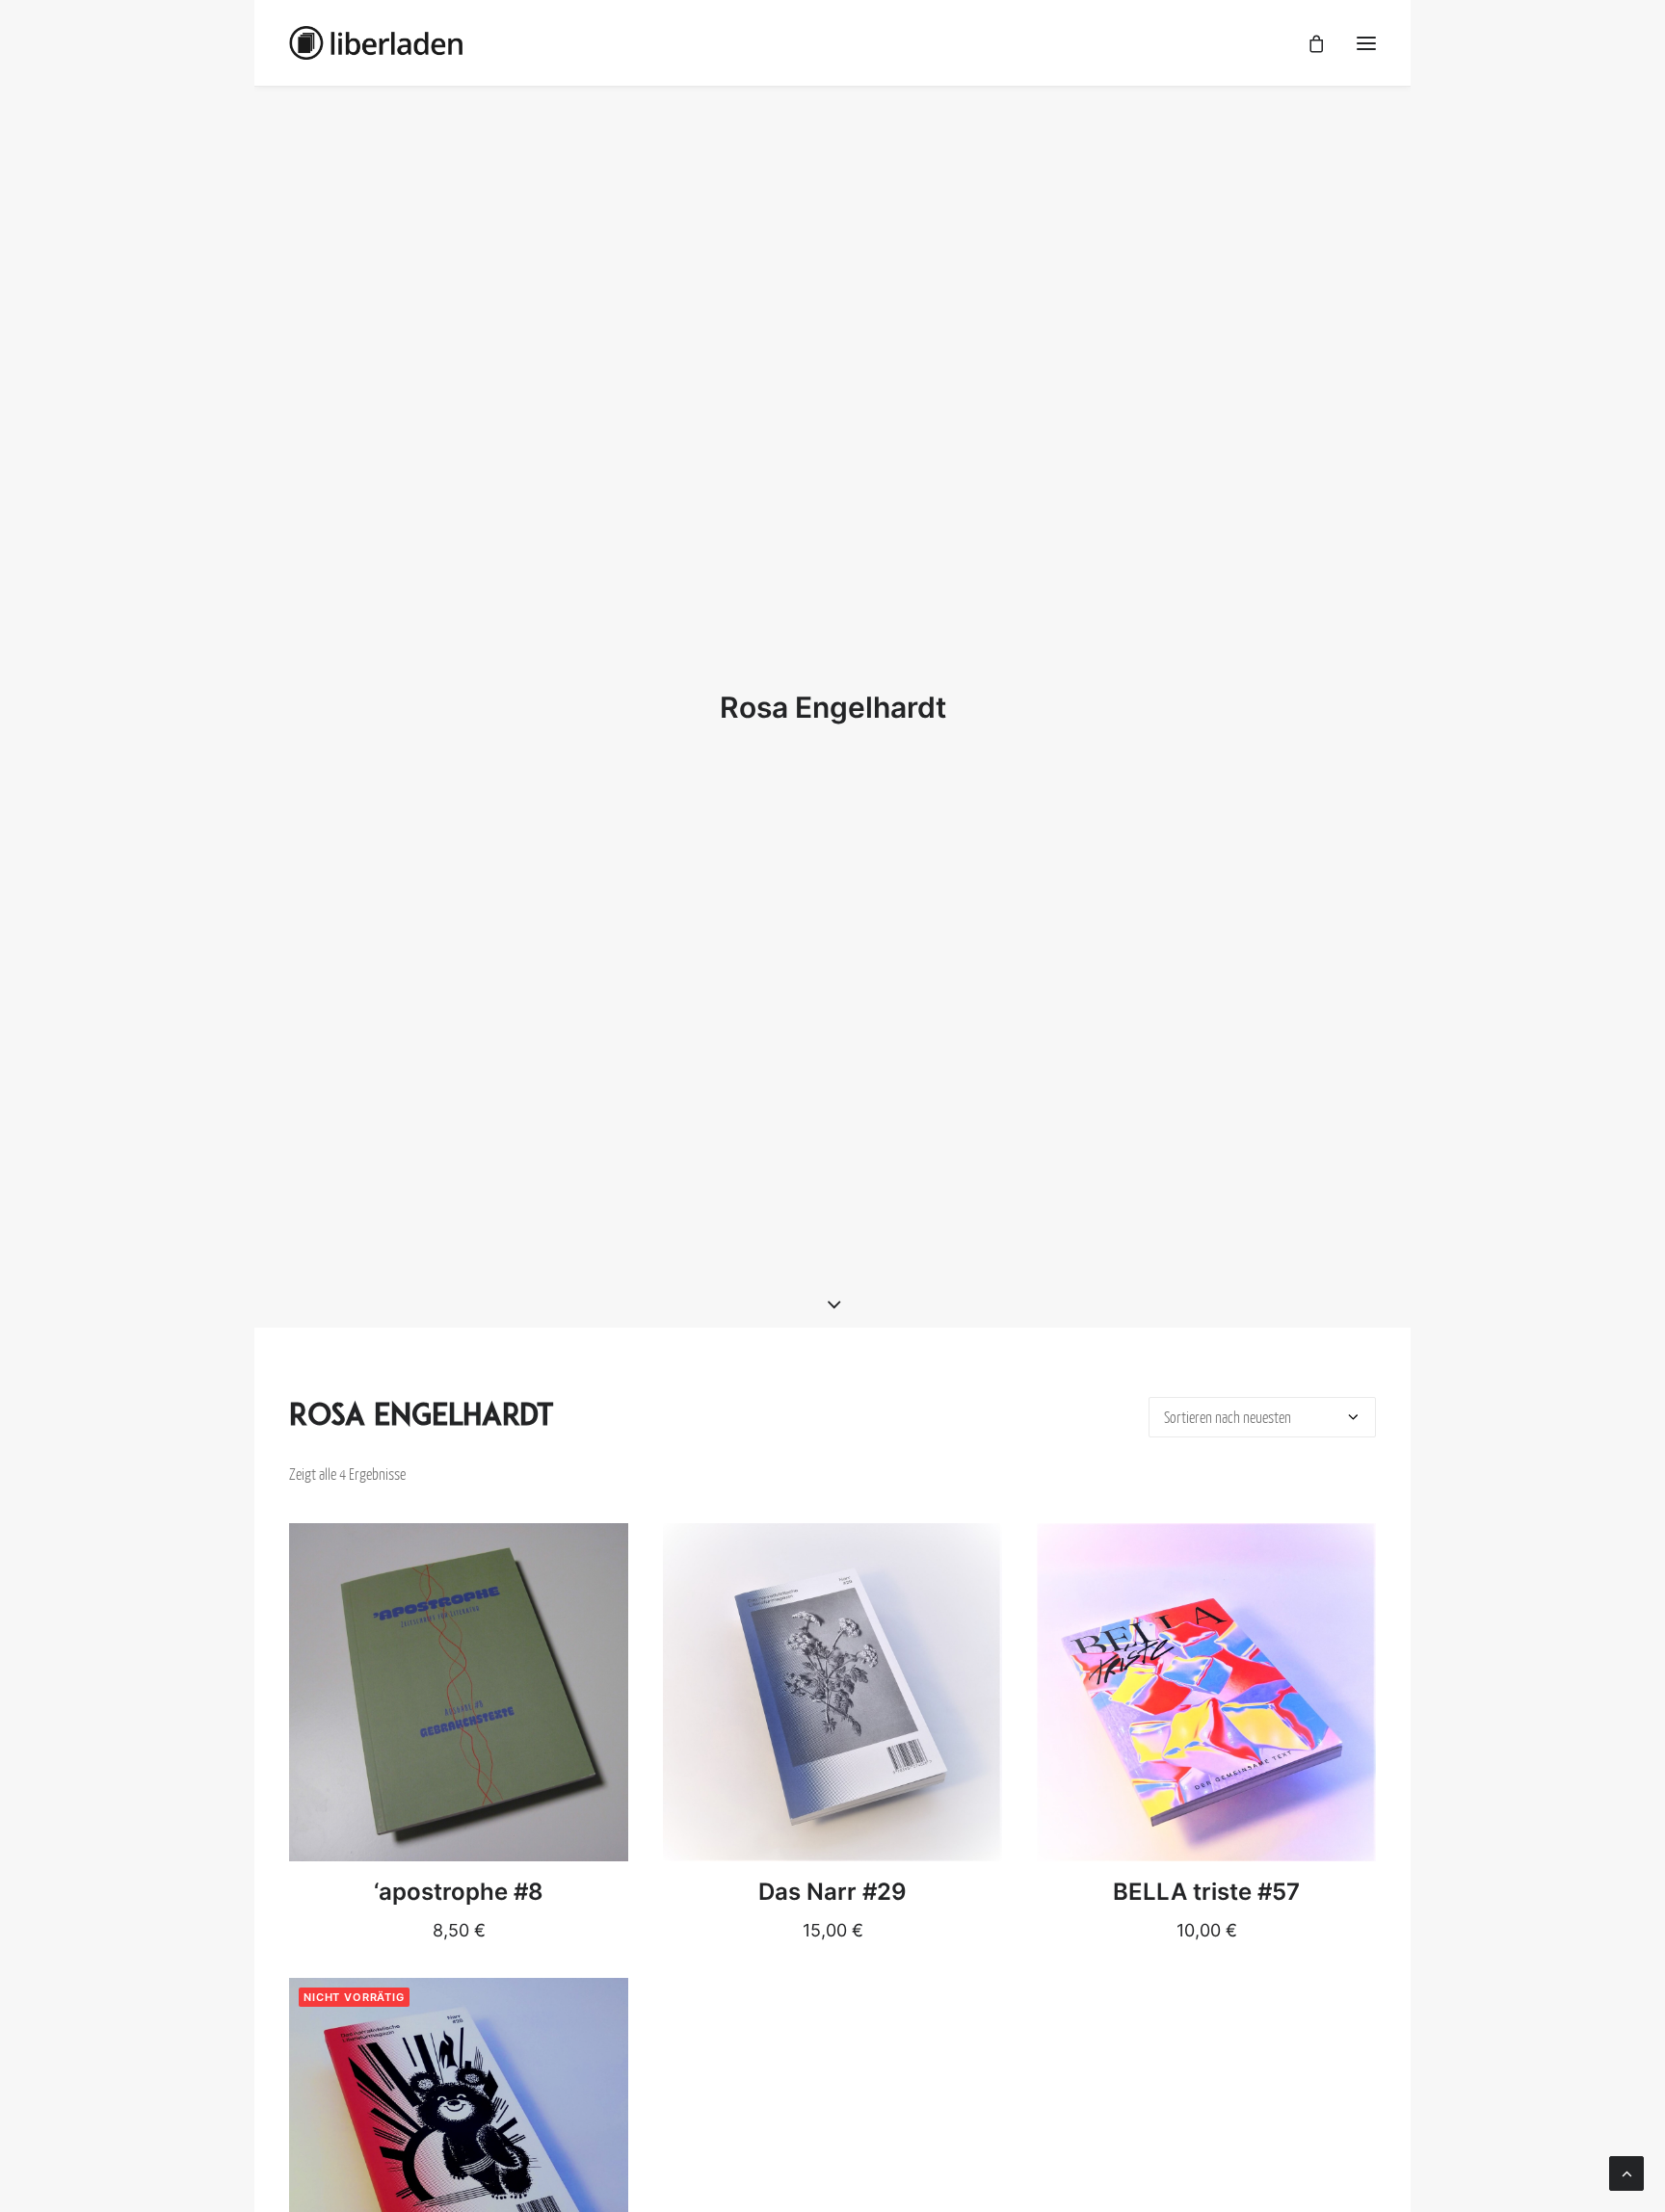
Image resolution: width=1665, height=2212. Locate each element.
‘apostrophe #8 (459, 1892)
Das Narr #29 (832, 1892)
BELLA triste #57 (1206, 1892)
